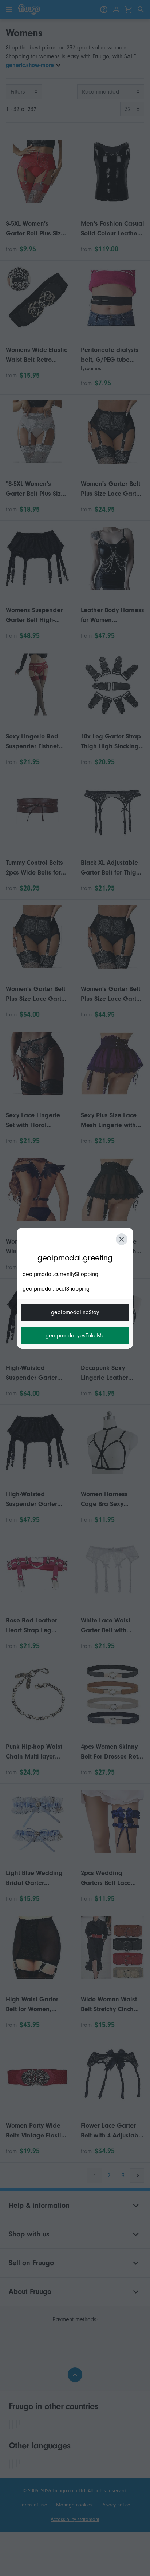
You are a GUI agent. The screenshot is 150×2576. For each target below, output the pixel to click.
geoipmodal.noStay (75, 1312)
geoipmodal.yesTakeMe (75, 1336)
